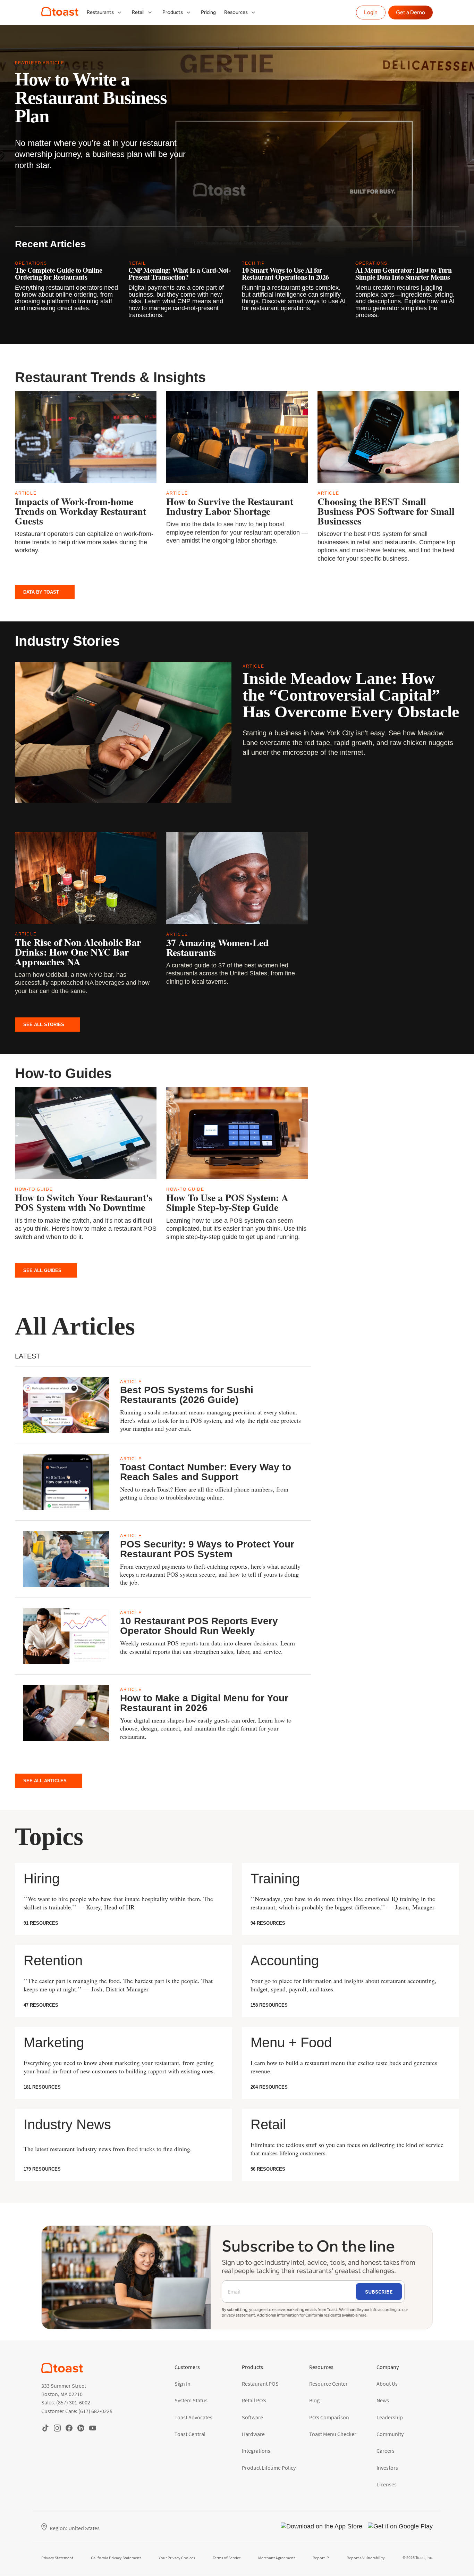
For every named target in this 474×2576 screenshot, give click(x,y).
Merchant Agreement (277, 2558)
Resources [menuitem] (236, 12)
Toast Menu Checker (333, 2434)
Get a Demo (410, 12)
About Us (387, 2384)
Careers (386, 2451)
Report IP (321, 2558)
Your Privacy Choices (177, 2558)
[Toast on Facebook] (69, 2428)
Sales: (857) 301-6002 (66, 2402)
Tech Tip (253, 263)
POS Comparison (329, 2417)
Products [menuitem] (173, 12)
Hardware (253, 2434)
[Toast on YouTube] (93, 2428)
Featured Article (40, 63)
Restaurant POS (260, 2384)
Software (252, 2417)
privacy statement (238, 2315)
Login (371, 12)
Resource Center (328, 2384)
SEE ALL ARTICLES (45, 1781)
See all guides (42, 1270)
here (362, 2315)
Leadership (390, 2417)
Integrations (256, 2451)
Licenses (387, 2484)
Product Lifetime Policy (269, 2468)
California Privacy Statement (116, 2558)
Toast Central (190, 2434)
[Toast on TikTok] (45, 2428)
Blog (314, 2400)
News (383, 2400)
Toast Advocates (193, 2417)
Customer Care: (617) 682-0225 (77, 2411)
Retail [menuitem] (138, 12)
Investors (387, 2468)
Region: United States (75, 2528)
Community (390, 2434)
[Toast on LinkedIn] (81, 2428)
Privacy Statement (57, 2558)
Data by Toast (41, 592)
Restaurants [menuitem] (100, 12)
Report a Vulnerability (366, 2558)
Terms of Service (227, 2558)
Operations (31, 263)
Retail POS (254, 2400)
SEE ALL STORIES (44, 1025)
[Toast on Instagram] (57, 2428)
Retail (137, 263)
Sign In (183, 2384)
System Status (191, 2400)
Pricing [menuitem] (208, 12)
